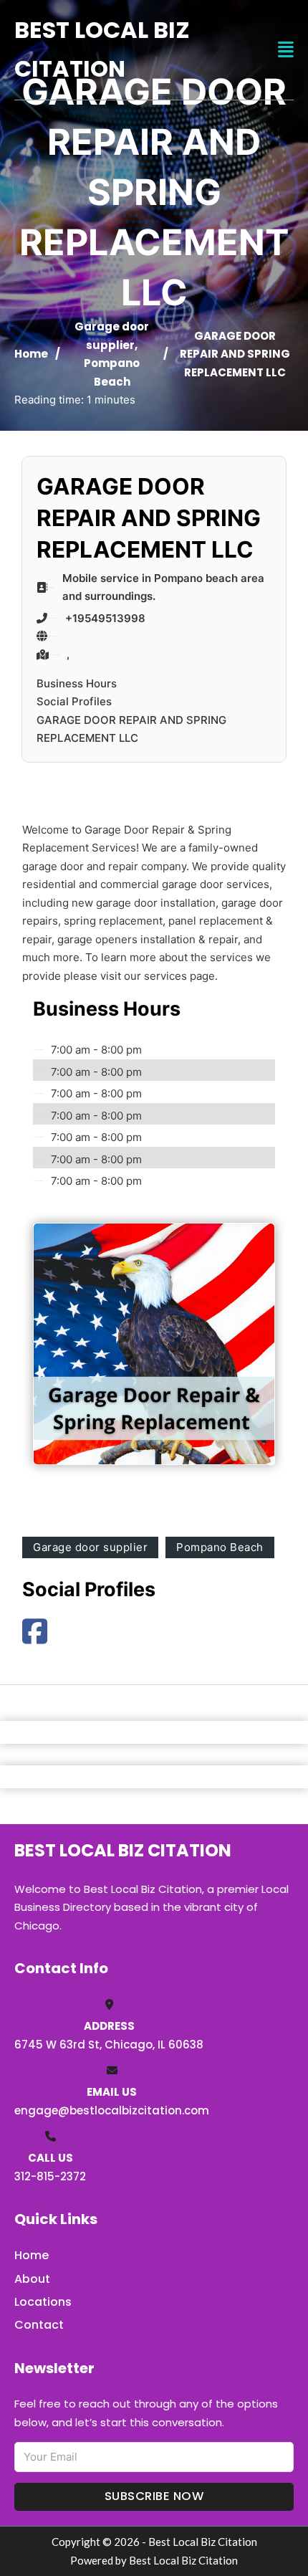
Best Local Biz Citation (102, 49)
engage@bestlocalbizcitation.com (112, 2110)
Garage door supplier (90, 1547)
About (32, 2279)
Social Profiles (74, 701)
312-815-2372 (50, 2176)
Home (31, 354)
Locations (43, 2302)
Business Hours (77, 683)
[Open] (286, 50)
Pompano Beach (220, 1547)
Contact (39, 2325)
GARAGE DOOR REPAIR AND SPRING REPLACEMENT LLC (131, 729)
